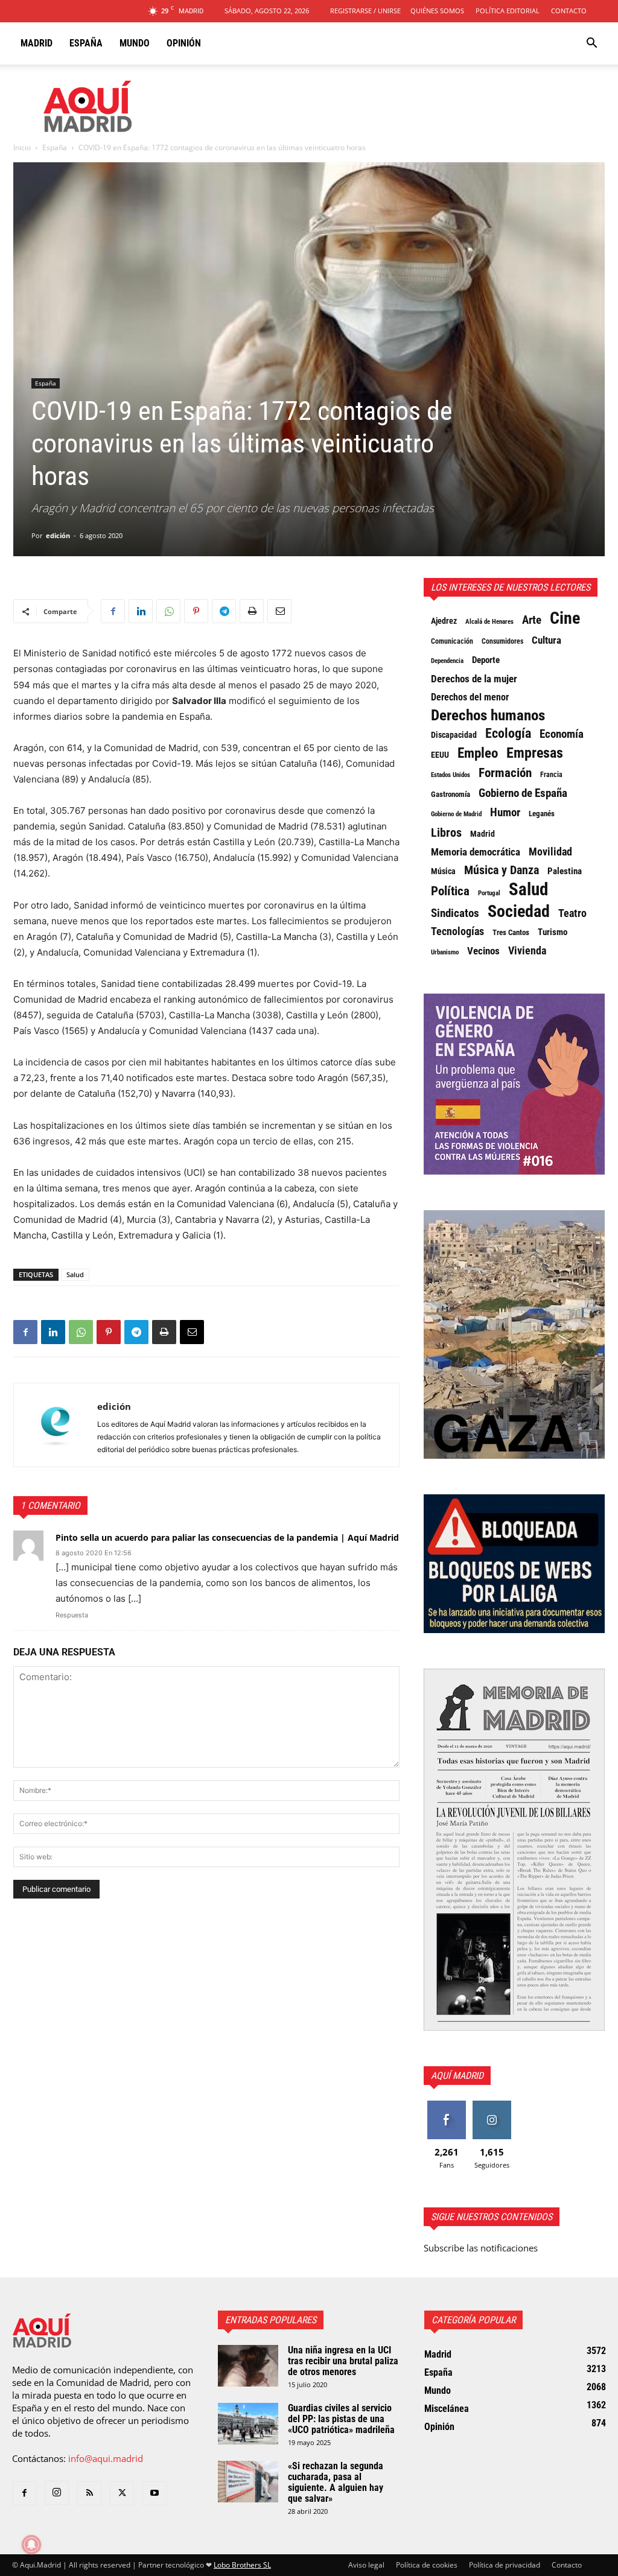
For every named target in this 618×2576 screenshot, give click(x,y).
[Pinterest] (196, 611)
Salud (75, 1274)
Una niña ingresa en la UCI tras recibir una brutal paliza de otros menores (343, 2361)
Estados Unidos (451, 775)
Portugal (489, 893)
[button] (591, 44)
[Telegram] (224, 611)
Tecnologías (457, 931)
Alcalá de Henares (489, 622)
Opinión (184, 43)
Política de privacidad (505, 2565)
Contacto (569, 11)
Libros (446, 833)
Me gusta (446, 2105)
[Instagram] (57, 2493)
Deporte (486, 660)
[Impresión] (252, 611)
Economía (562, 734)
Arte (532, 620)
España (86, 43)
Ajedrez (444, 621)
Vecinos (483, 951)
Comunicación (452, 641)
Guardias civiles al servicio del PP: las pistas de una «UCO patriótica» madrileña (341, 2419)
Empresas (535, 753)
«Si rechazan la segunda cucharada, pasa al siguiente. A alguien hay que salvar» (336, 2482)
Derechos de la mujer (474, 679)
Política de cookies (427, 2565)
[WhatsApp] (168, 611)
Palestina (565, 871)
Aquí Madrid (457, 2076)
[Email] (279, 611)
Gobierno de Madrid (456, 814)
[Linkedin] (141, 611)
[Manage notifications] (31, 2545)
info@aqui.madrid (106, 2458)
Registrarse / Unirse (365, 11)
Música (443, 871)
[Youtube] (154, 2493)
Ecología (508, 734)
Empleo (478, 753)
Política (450, 891)
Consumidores (502, 641)
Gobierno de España (523, 793)
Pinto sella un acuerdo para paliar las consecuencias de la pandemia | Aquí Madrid (227, 1537)
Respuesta (72, 1615)
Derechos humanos (488, 715)
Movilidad (550, 852)
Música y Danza (502, 871)
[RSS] (89, 2493)
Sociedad (519, 912)
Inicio (22, 148)
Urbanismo (445, 952)
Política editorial (508, 11)
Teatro (572, 913)
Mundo (135, 43)
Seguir (492, 2105)
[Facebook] (113, 611)
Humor (505, 813)
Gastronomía (451, 794)
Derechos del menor (470, 697)
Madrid (37, 43)
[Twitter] (122, 2493)
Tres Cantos (511, 932)
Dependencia (447, 661)
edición (58, 535)
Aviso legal (366, 2565)
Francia (551, 775)
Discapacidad (454, 735)
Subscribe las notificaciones (481, 2248)
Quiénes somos (437, 11)
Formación (505, 773)
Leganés (542, 814)
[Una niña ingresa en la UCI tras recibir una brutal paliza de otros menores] (248, 2366)
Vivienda (527, 951)
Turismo (553, 932)
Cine (565, 618)
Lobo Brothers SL (242, 2565)
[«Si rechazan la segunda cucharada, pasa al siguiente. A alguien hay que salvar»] (248, 2482)
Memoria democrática (476, 852)
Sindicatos (455, 913)
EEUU (440, 755)
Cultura (546, 640)
